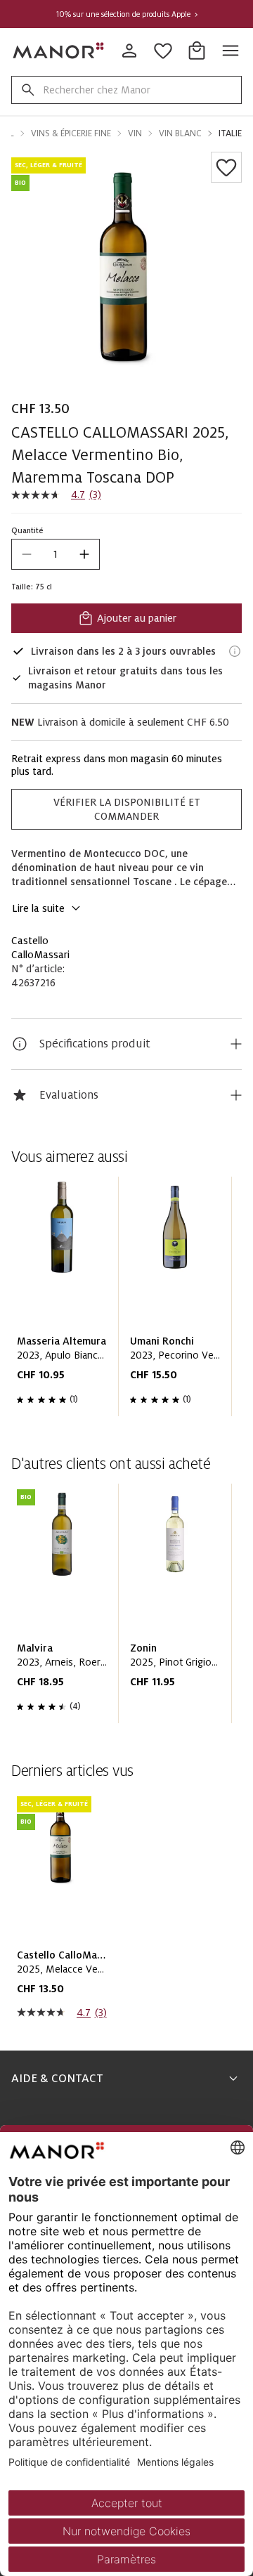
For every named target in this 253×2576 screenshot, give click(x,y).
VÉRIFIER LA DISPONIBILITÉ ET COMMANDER (127, 809)
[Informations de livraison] (235, 651)
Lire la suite (38, 908)
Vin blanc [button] (180, 133)
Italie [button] (230, 133)
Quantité (27, 530)
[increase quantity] (84, 554)
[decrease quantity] (27, 554)
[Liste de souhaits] (226, 167)
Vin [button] (135, 133)
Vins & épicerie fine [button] (71, 133)
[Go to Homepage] (59, 51)
